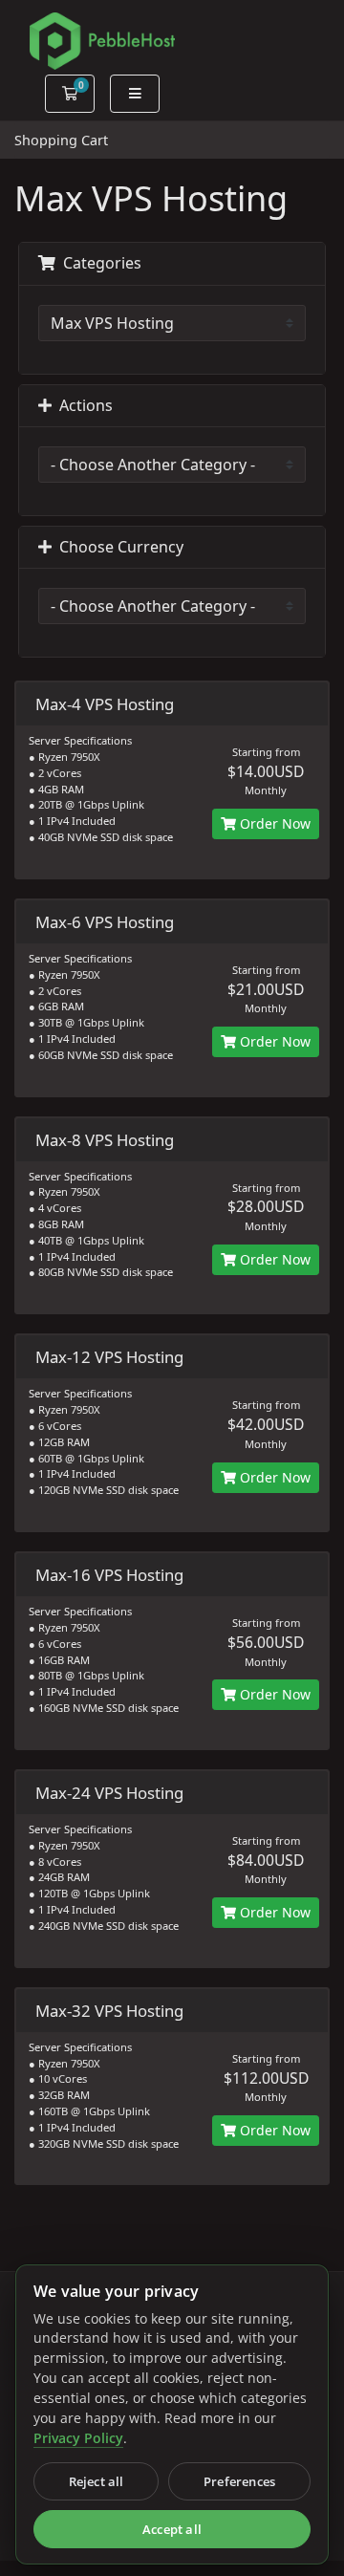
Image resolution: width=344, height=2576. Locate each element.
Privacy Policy (78, 2438)
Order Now (273, 823)
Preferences (239, 2481)
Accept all (172, 2529)
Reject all (97, 2481)
